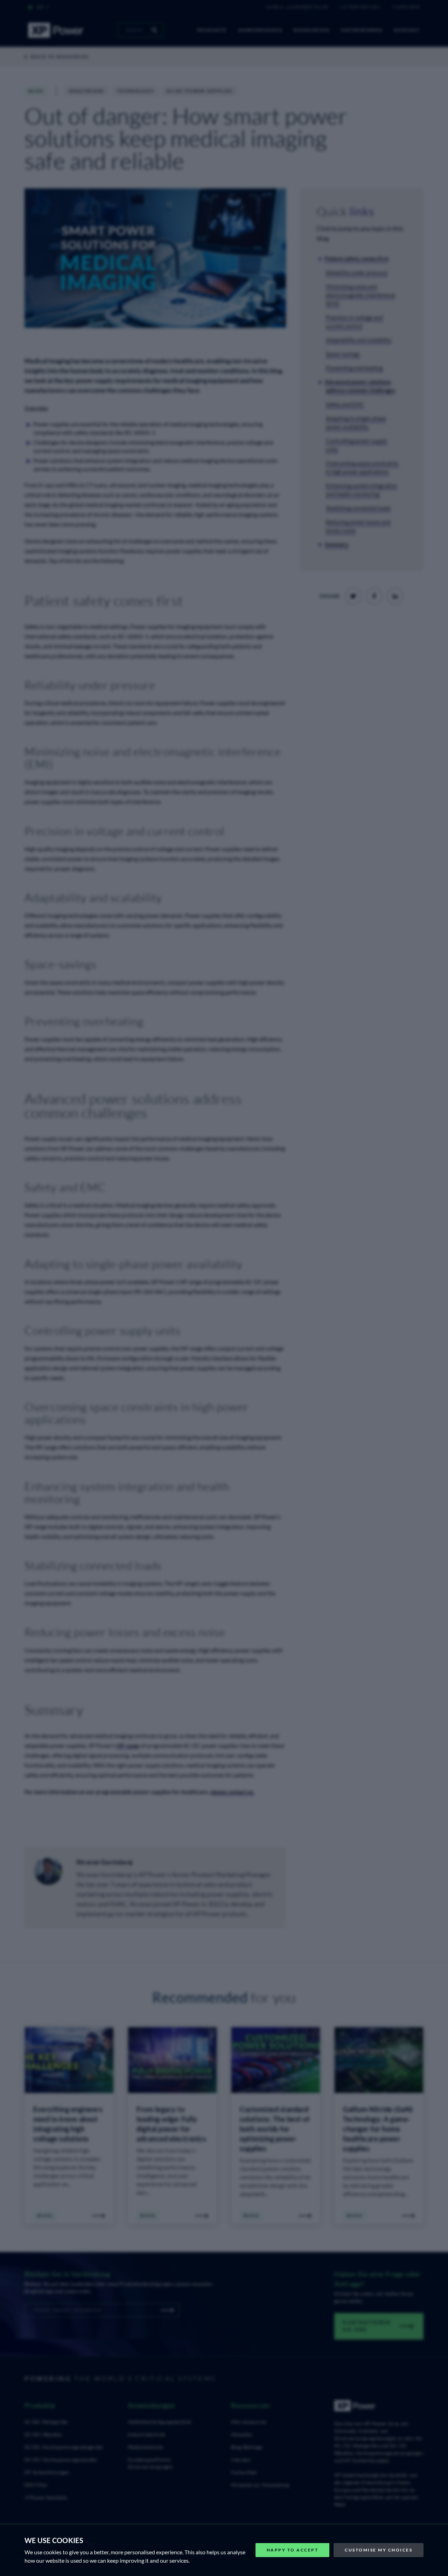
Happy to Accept (293, 2550)
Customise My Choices (379, 2550)
